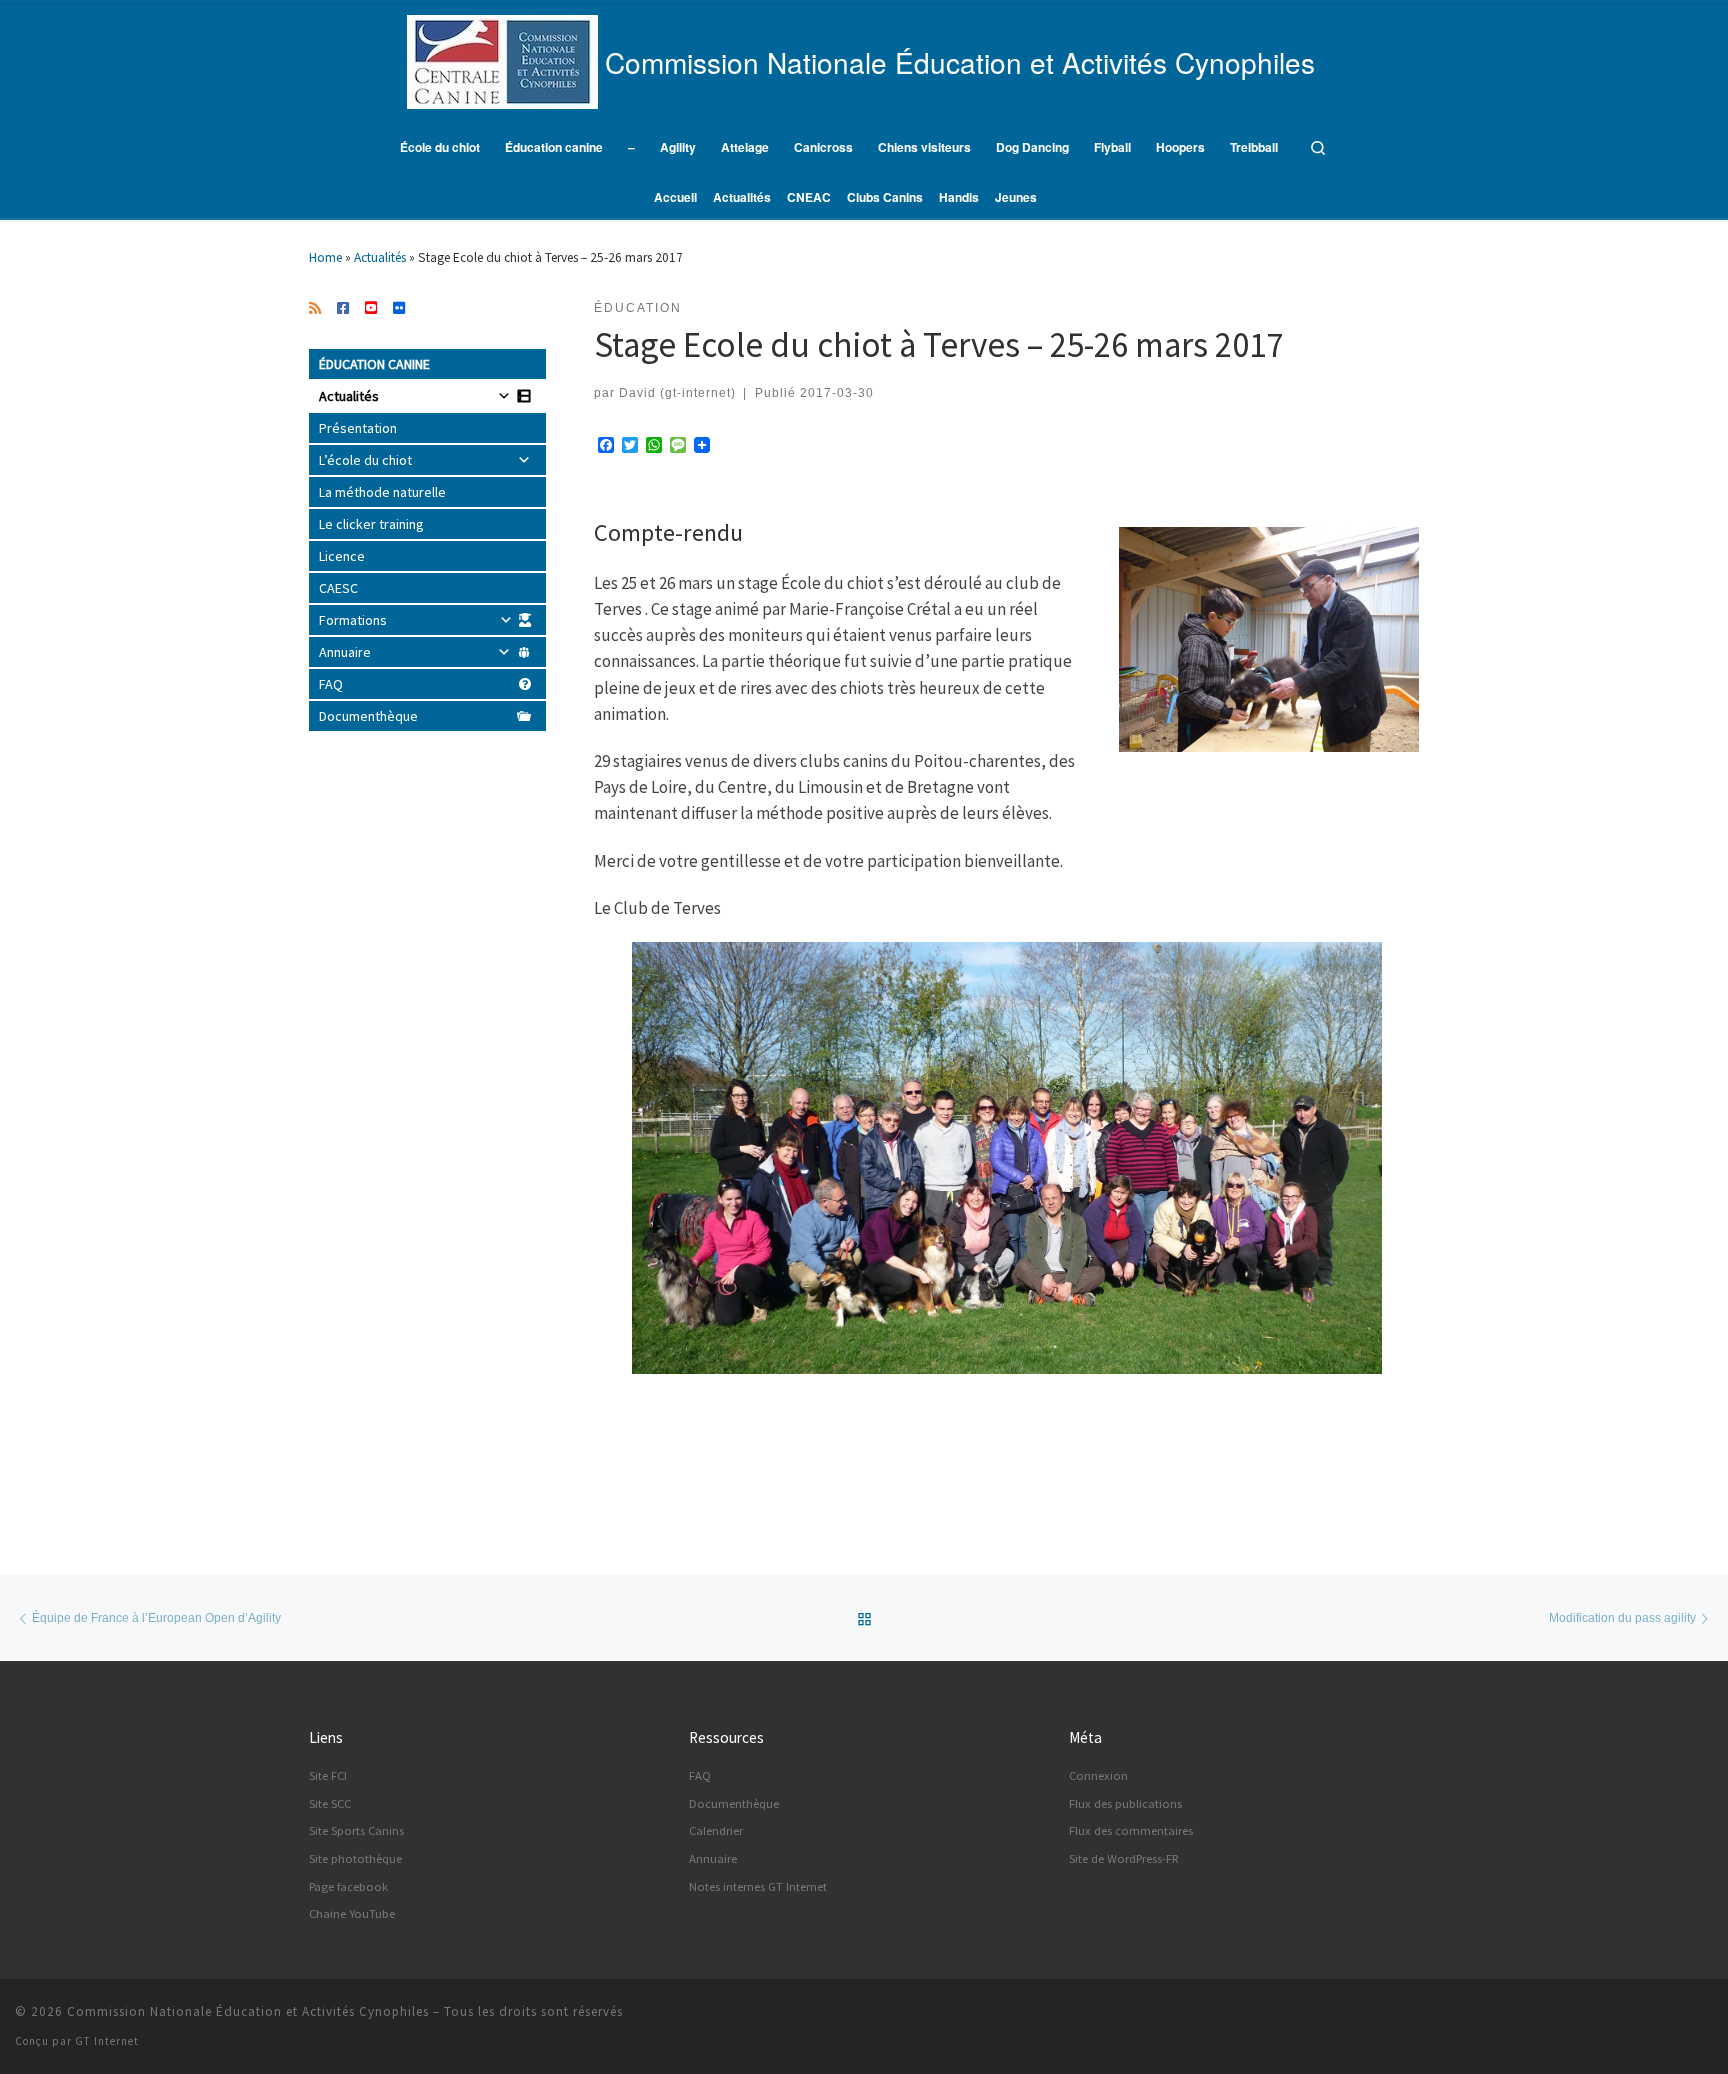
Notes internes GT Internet (758, 1886)
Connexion (1098, 1775)
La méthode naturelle (382, 492)
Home (325, 257)
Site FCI (328, 1775)
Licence (342, 556)
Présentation (358, 428)
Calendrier (716, 1830)
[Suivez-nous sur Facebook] (343, 309)
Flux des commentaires (1131, 1830)
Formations (353, 620)
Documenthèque (368, 716)
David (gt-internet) (677, 392)
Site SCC (330, 1803)
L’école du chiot (365, 460)
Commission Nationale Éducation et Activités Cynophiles (248, 2011)
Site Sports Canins (356, 1830)
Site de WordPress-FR (1124, 1858)
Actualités (380, 257)
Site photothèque (355, 1858)
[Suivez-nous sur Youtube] (371, 309)
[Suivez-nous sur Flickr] (399, 309)
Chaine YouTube (352, 1913)
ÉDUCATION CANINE (374, 364)
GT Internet (107, 2041)
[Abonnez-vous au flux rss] (315, 309)
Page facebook (348, 1886)
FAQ (331, 684)
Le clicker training (371, 524)
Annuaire (345, 652)
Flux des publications (1125, 1803)
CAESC (338, 588)
